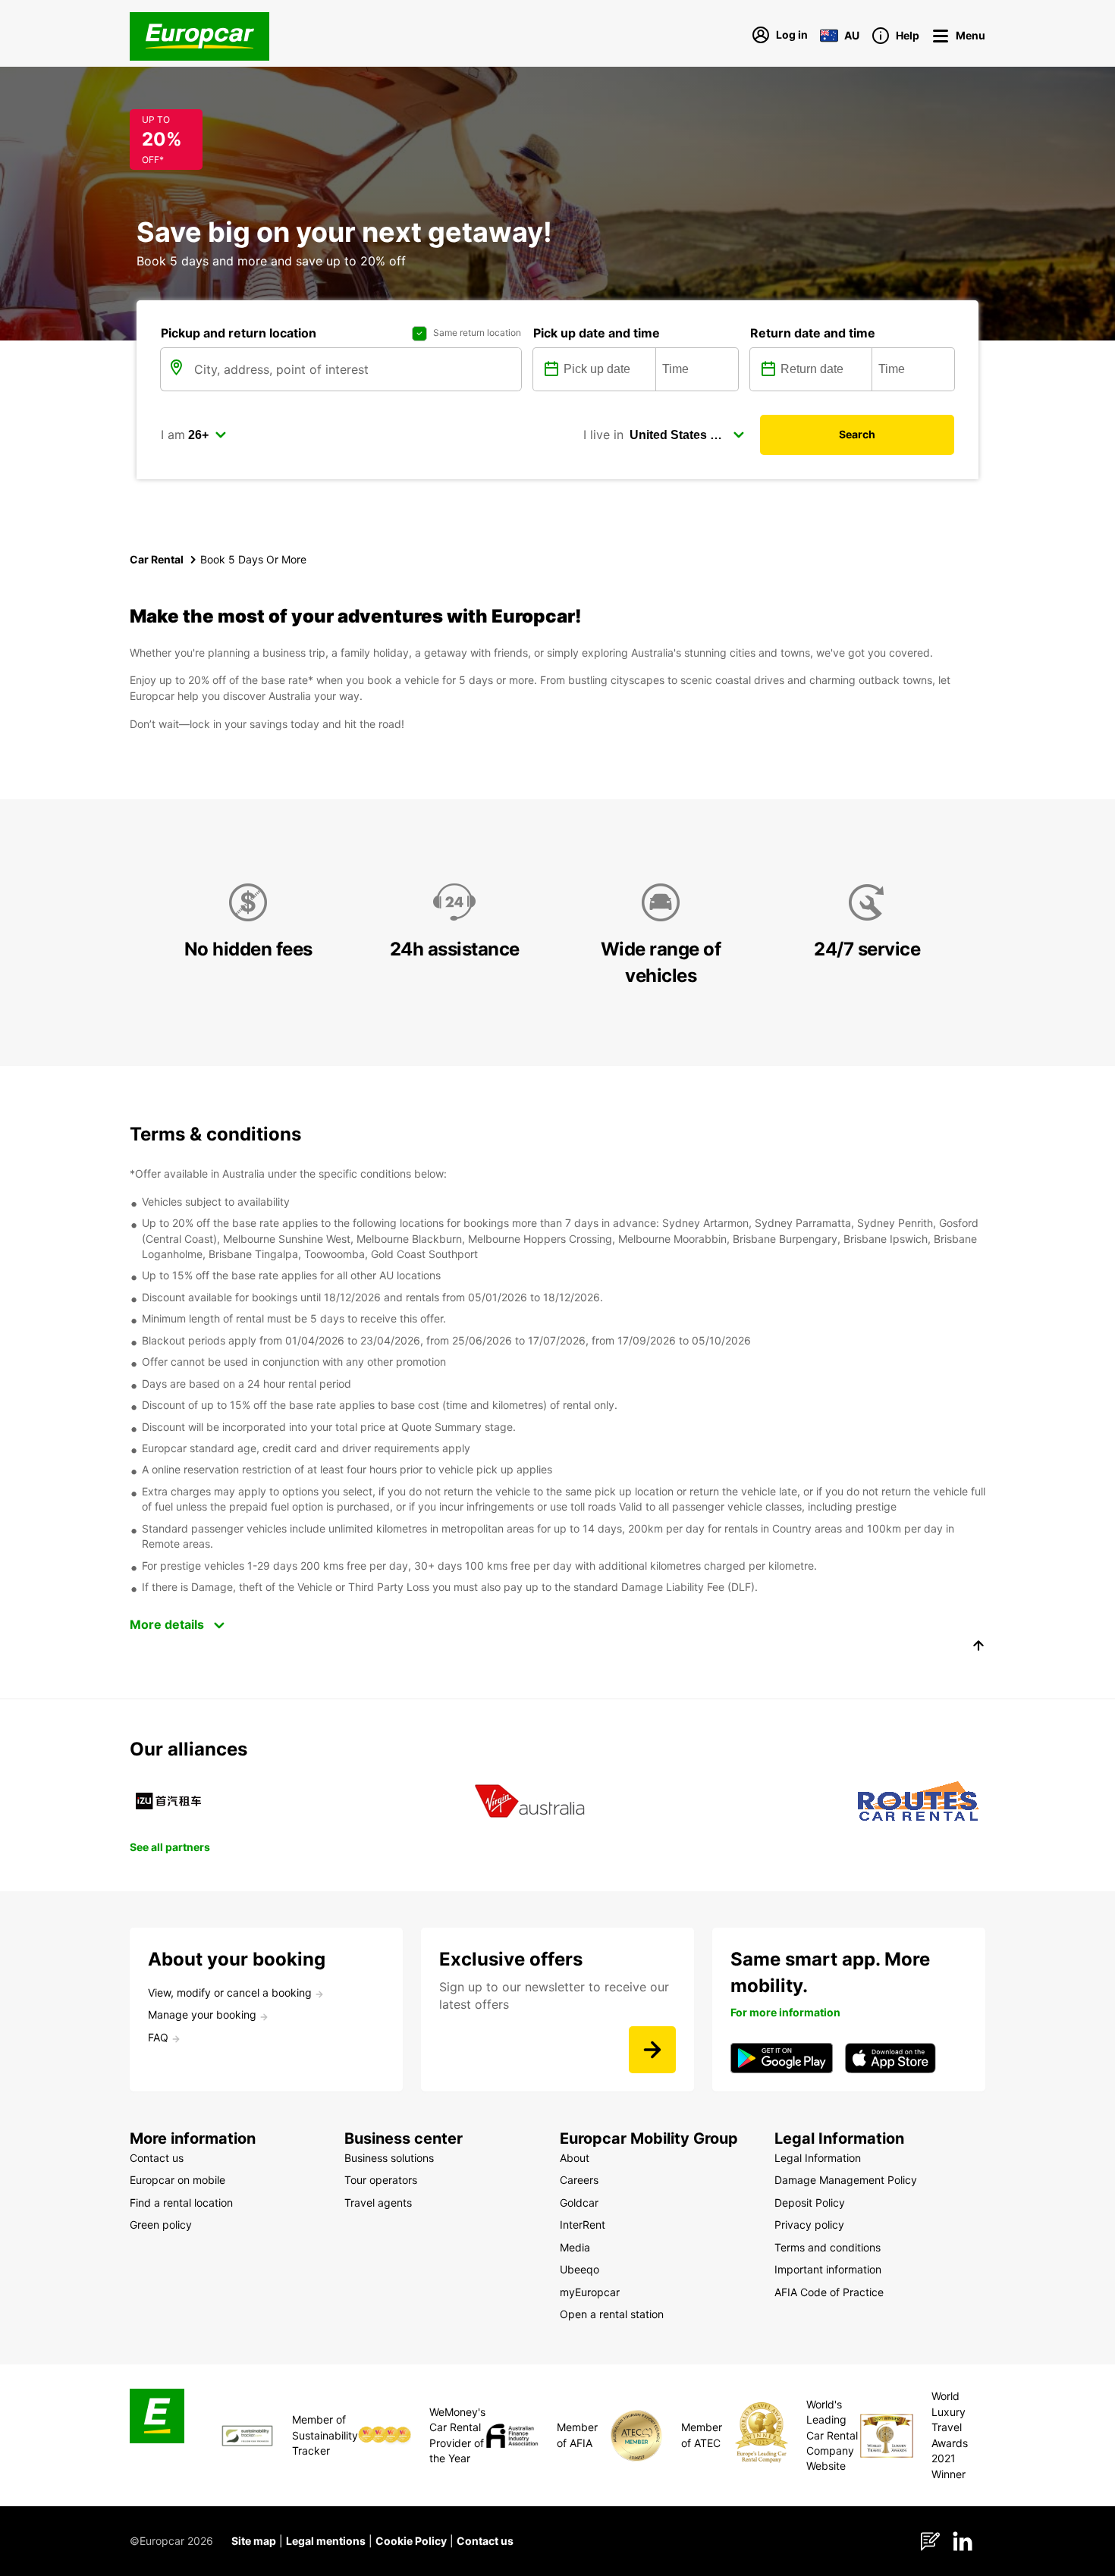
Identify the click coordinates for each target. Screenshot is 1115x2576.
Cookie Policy (411, 2541)
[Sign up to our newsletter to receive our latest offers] (652, 2050)
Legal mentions (326, 2541)
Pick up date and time (597, 333)
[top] (978, 1648)
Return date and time (813, 333)
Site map (254, 2541)
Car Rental (157, 559)
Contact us (485, 2541)
